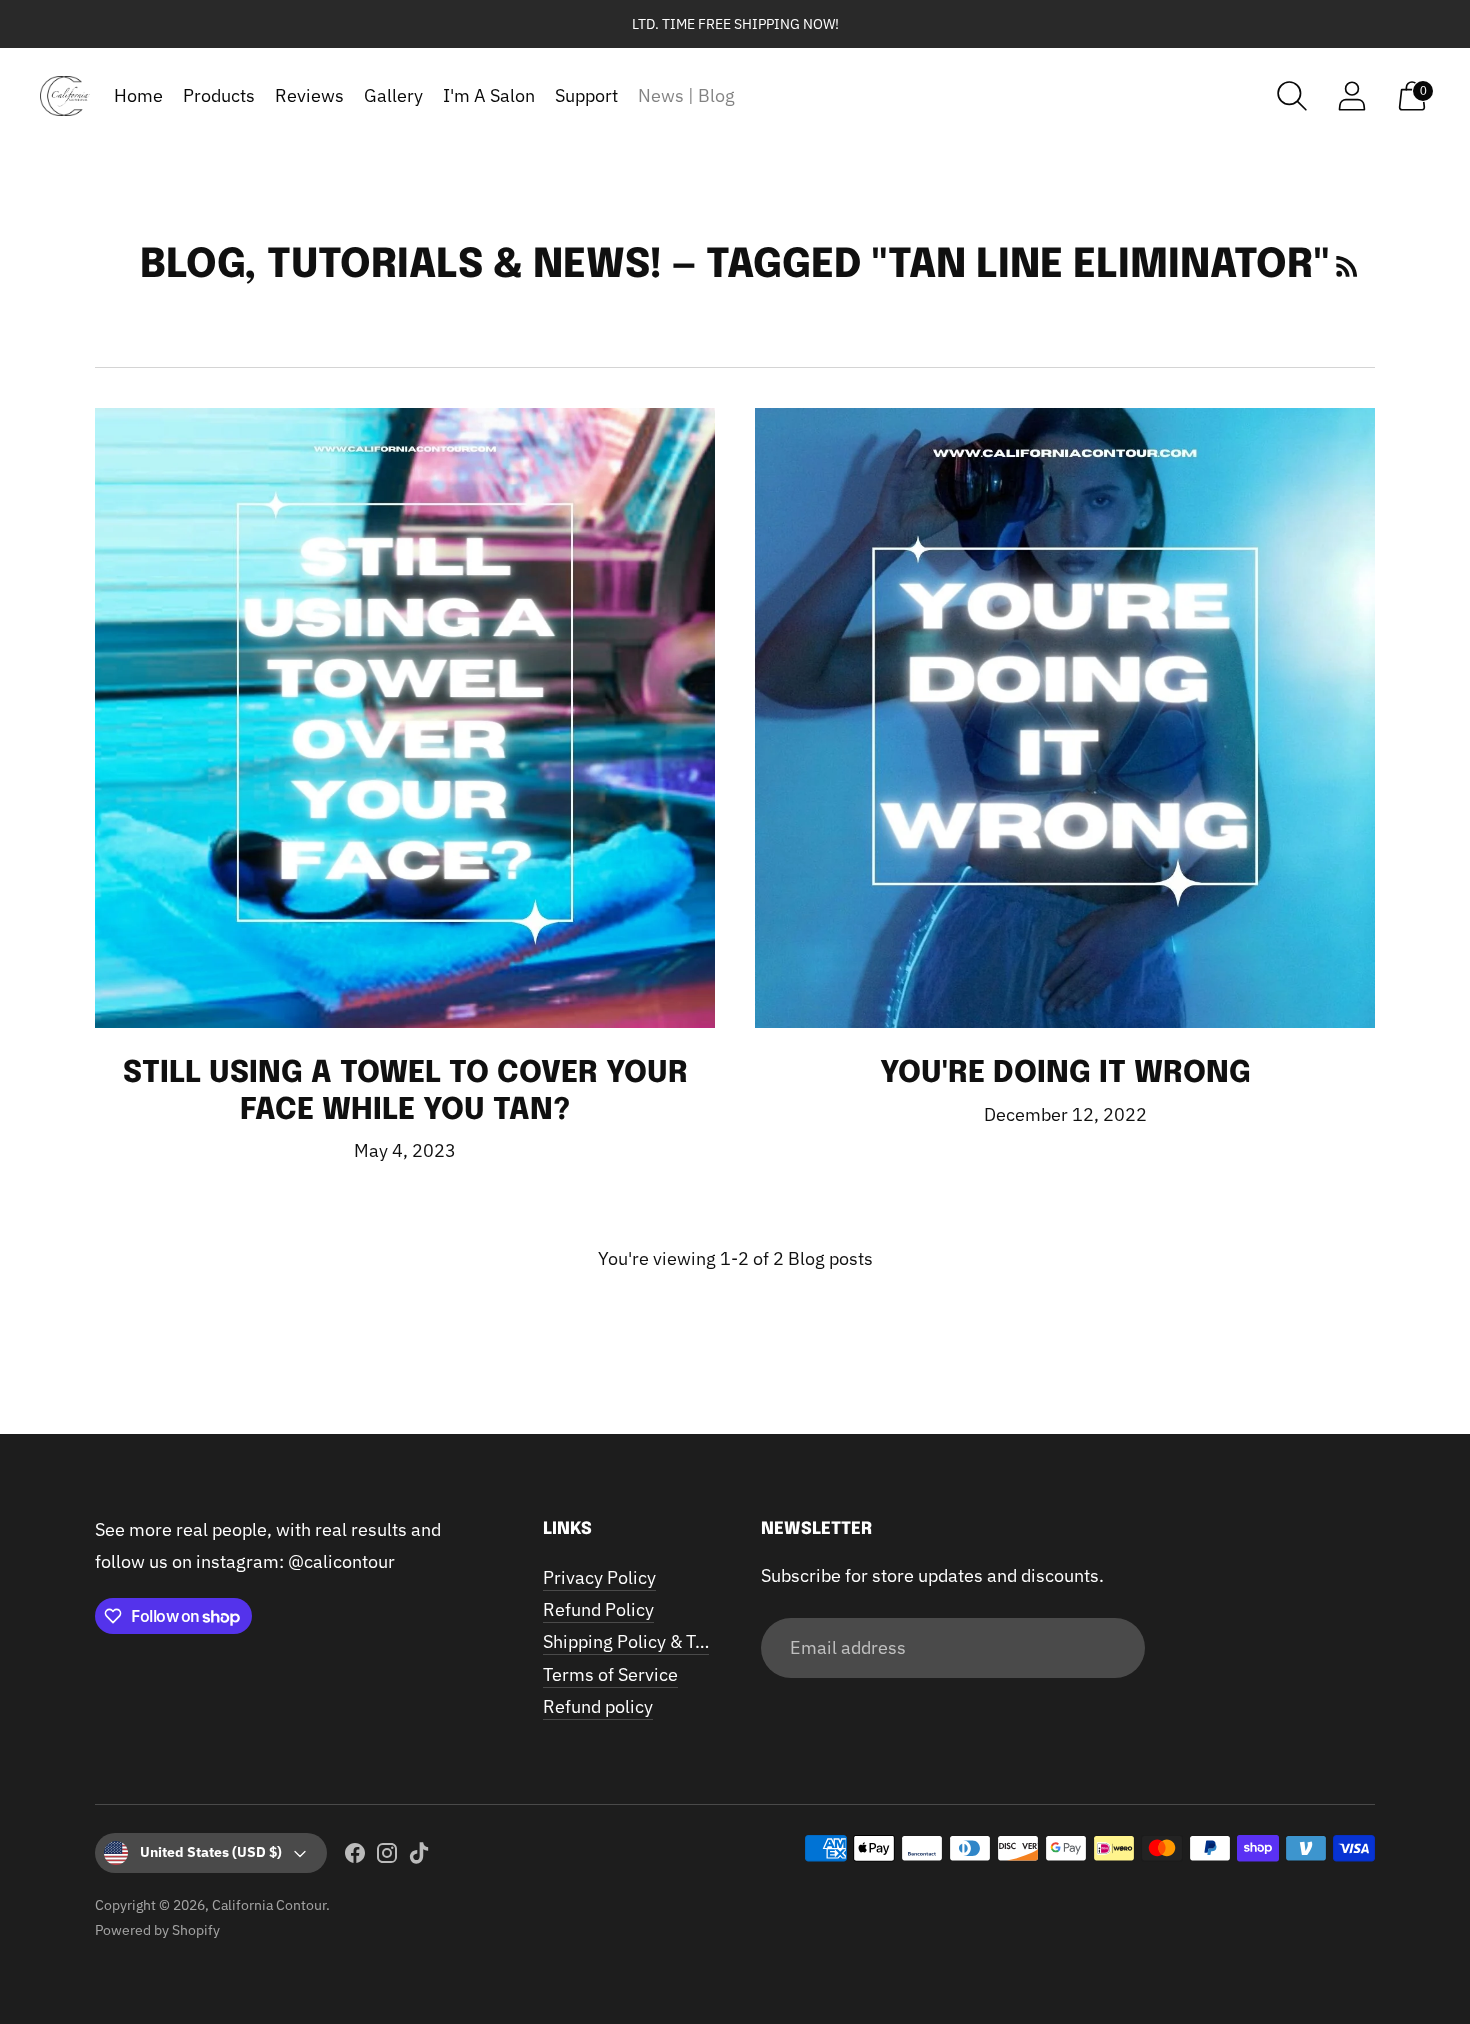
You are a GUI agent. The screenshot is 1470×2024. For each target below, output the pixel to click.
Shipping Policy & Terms (640, 1641)
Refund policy (598, 1706)
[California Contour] (65, 96)
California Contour (269, 1905)
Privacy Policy (599, 1577)
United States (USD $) (211, 1852)
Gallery (393, 95)
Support (586, 95)
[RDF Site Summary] (1347, 266)
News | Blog (686, 95)
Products (219, 95)
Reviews (309, 95)
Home (138, 95)
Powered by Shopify (157, 1930)
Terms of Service (610, 1674)
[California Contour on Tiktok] (419, 1857)
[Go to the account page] (1352, 96)
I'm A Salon (489, 95)
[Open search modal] (1292, 96)
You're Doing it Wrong (1065, 1073)
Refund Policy (598, 1609)
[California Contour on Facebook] (355, 1857)
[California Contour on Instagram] (387, 1857)
